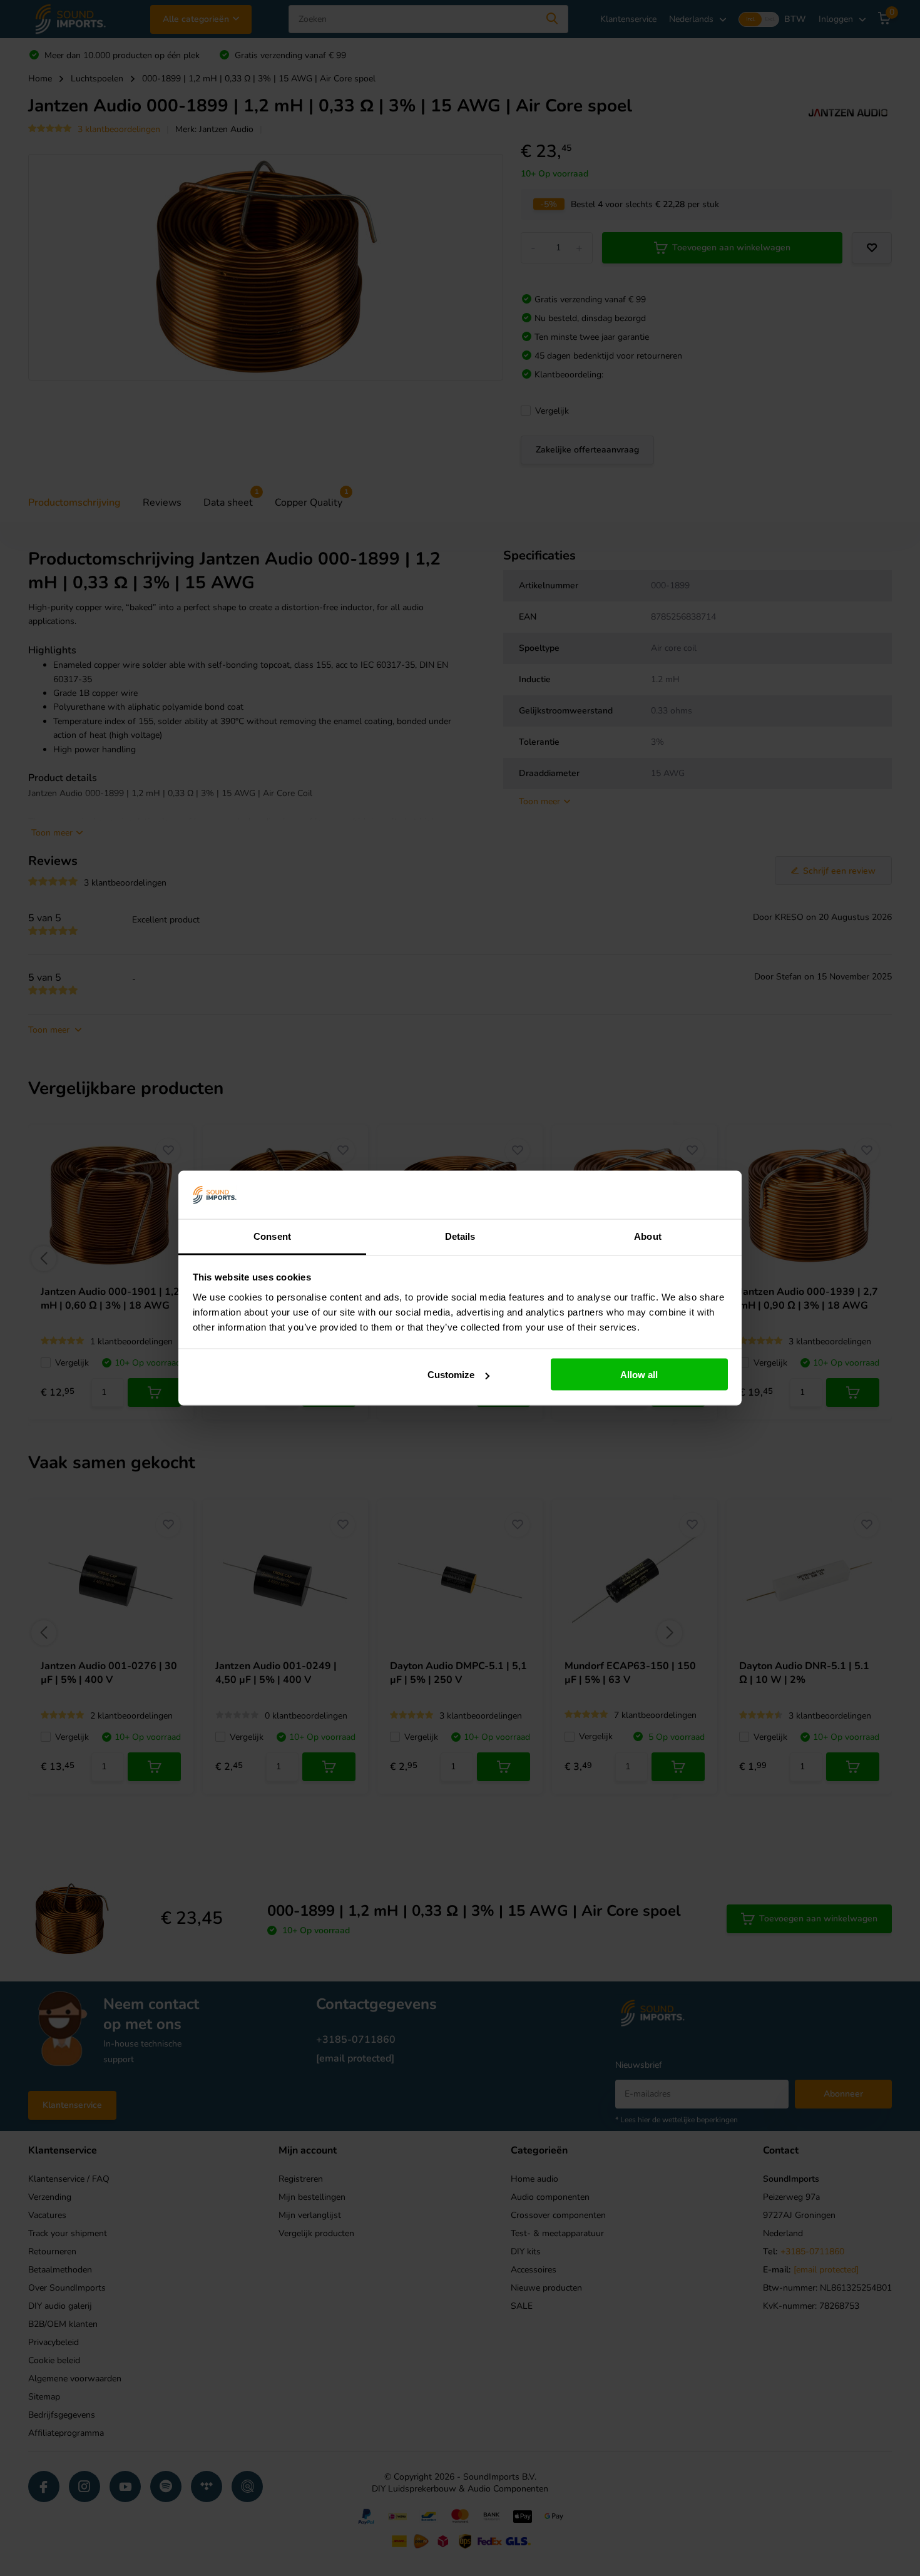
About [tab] (648, 1236)
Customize (451, 1375)
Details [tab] (460, 1236)
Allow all (639, 1375)
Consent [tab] (272, 1236)
